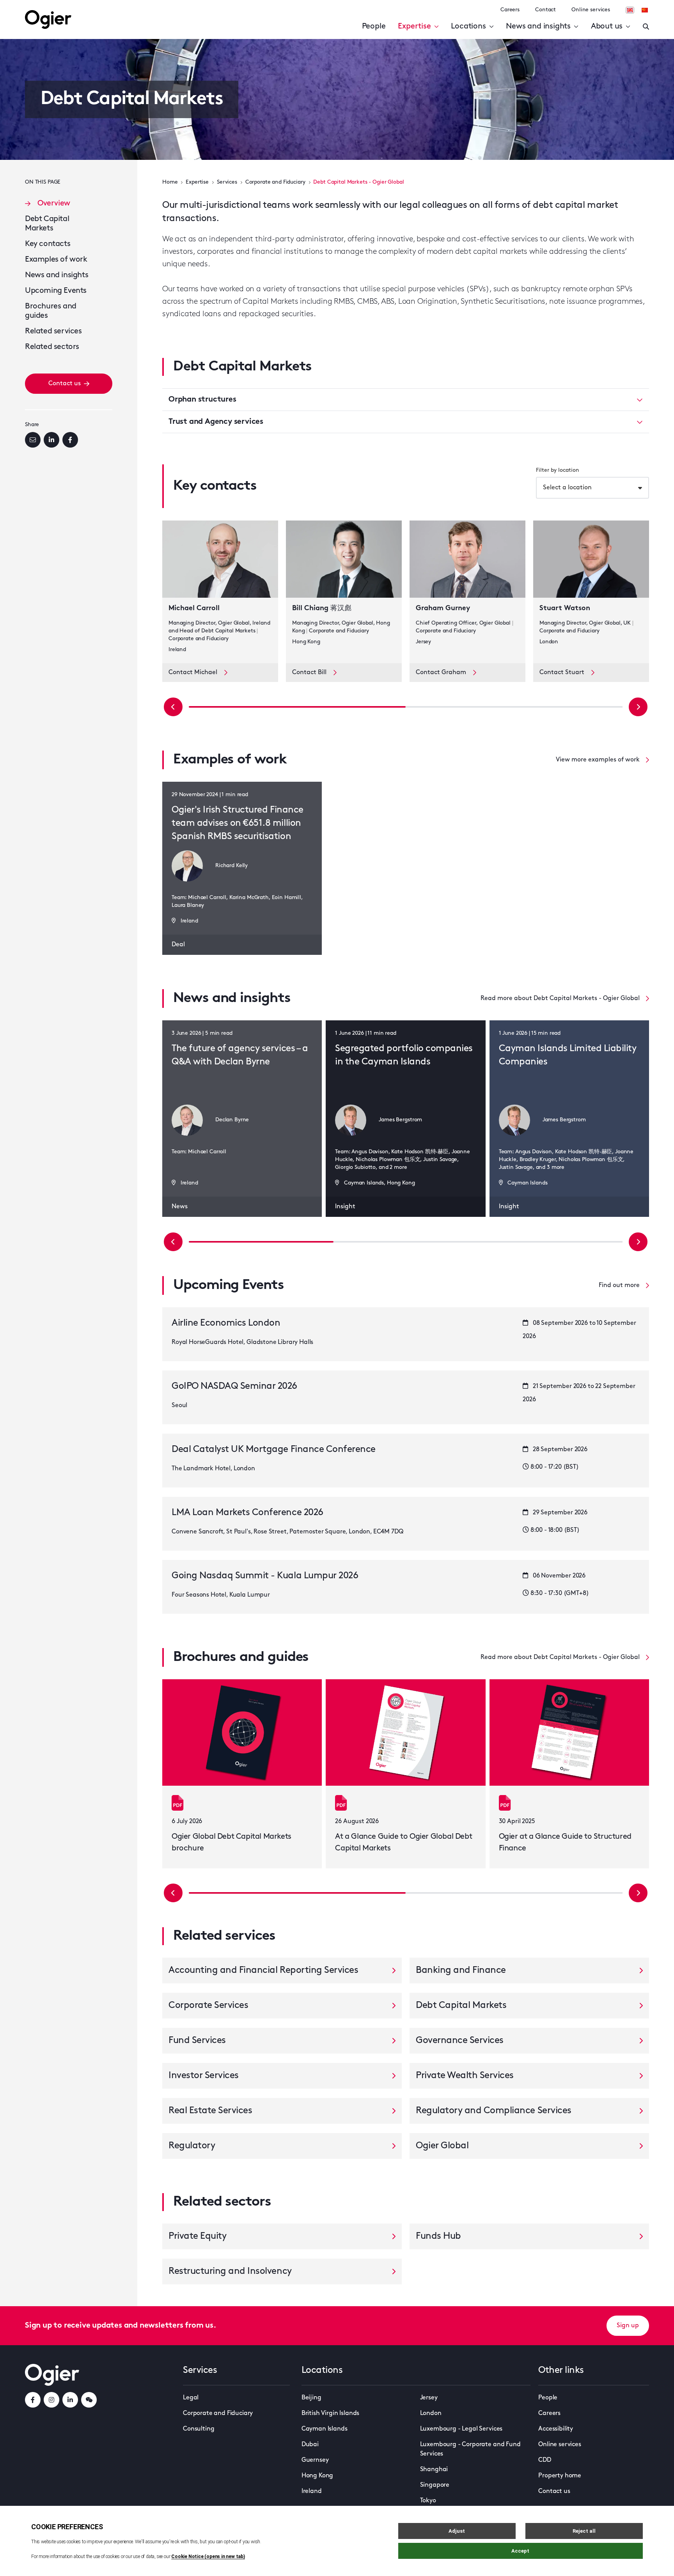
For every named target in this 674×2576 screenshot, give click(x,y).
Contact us (65, 384)
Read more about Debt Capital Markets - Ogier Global (560, 999)
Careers (510, 10)
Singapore (435, 2485)
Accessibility (556, 2429)
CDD (545, 2460)
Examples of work (56, 260)
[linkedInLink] (70, 2400)
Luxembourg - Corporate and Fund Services (470, 2449)
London (431, 2413)
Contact (545, 10)
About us (607, 27)
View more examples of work (598, 760)
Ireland (312, 2491)
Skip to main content (64, 8)
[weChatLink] (89, 2400)
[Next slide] (638, 707)
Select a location (567, 488)
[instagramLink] (51, 2400)
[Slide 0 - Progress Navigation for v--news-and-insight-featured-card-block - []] (261, 1242)
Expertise (414, 27)
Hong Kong (317, 2476)
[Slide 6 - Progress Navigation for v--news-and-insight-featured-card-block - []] (550, 1242)
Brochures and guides (51, 311)
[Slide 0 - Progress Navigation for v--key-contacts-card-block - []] (297, 707)
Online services (591, 10)
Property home (560, 2476)
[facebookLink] (33, 2400)
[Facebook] (70, 440)
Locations (468, 27)
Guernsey (315, 2460)
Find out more (619, 1285)
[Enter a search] (646, 27)
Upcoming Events (56, 291)
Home (170, 182)
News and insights (538, 27)
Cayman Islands (325, 2429)
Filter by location (558, 470)
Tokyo (428, 2501)
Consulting (199, 2429)
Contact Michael (193, 673)
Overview (54, 204)
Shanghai (434, 2470)
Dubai (310, 2445)
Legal (191, 2398)
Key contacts (48, 244)
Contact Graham (441, 673)
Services (227, 182)
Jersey (429, 2398)
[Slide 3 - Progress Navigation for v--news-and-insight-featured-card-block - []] (406, 1242)
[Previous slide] (173, 707)
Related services (53, 331)
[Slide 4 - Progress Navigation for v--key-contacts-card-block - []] (514, 707)
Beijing (311, 2398)
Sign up (628, 2326)
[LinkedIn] (51, 440)
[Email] (33, 440)
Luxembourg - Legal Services (461, 2429)
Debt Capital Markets (47, 224)
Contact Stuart (562, 673)
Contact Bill (309, 673)
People (374, 27)
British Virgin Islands (330, 2413)
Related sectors (52, 347)
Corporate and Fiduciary (275, 182)
